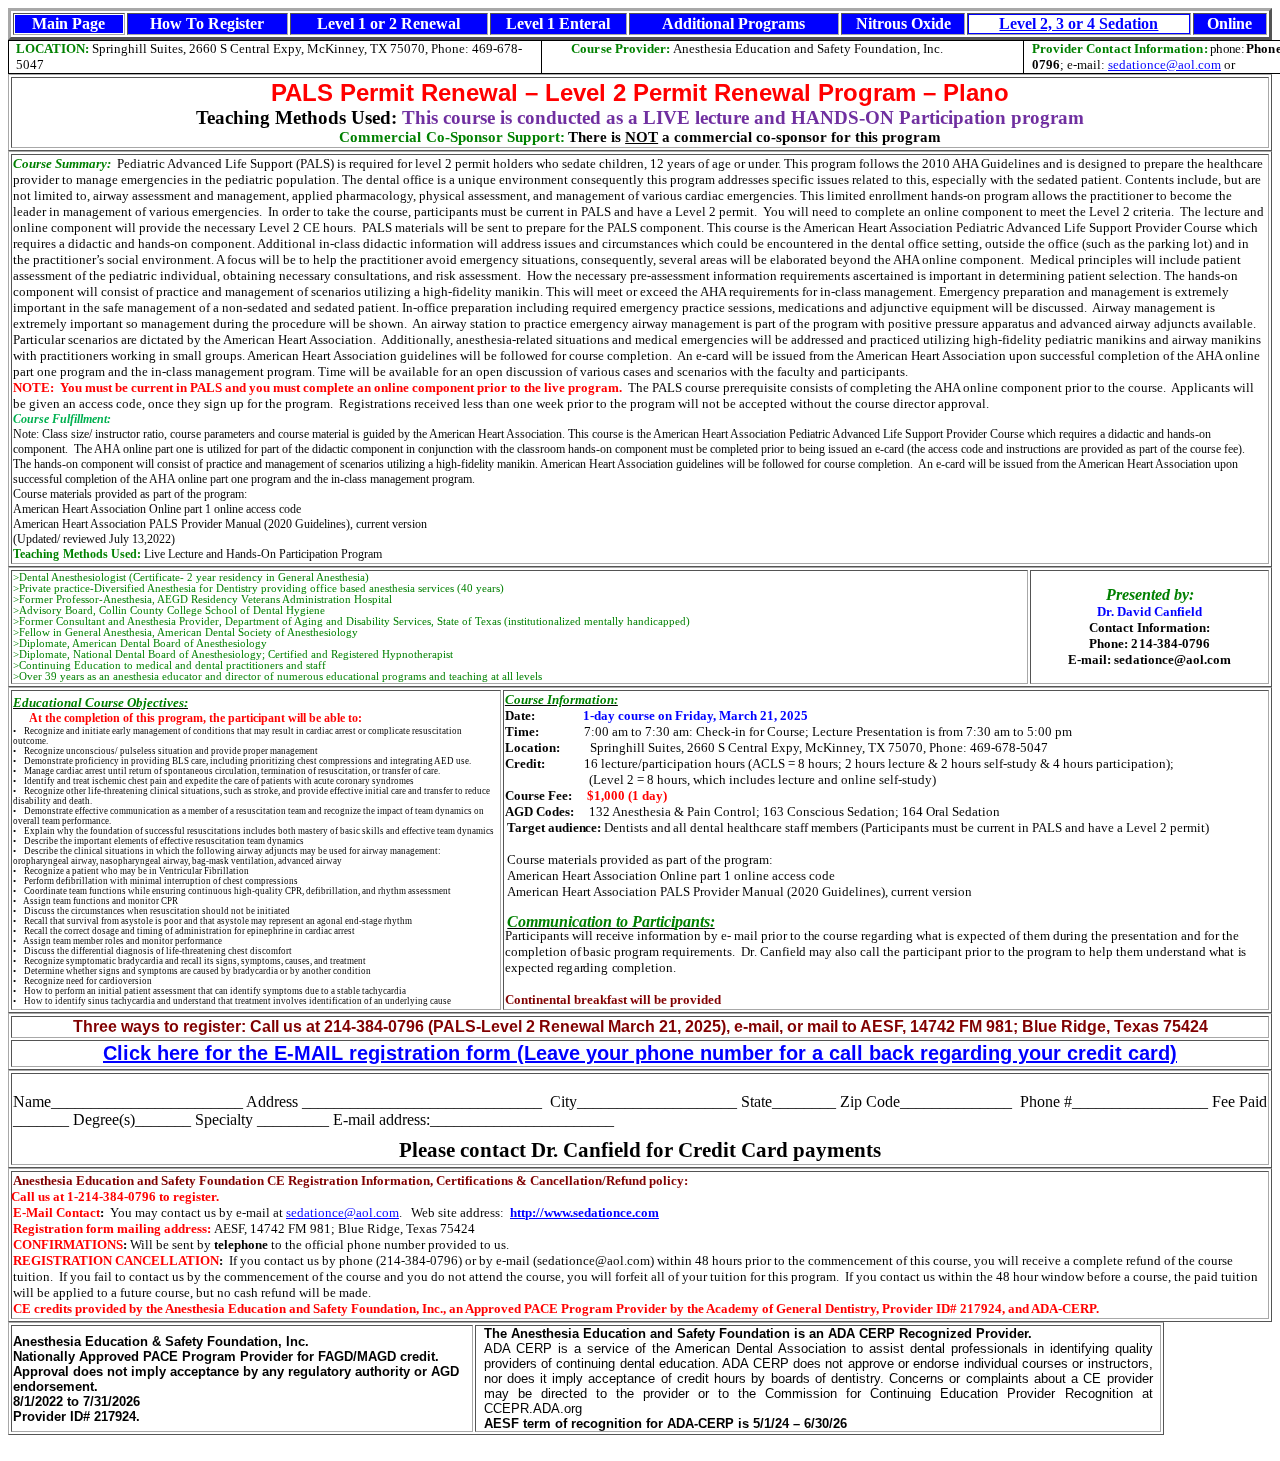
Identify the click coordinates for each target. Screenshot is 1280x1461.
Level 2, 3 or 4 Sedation (1078, 23)
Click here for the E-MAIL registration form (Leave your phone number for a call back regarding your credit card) (640, 1053)
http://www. (541, 1212)
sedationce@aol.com (1164, 64)
